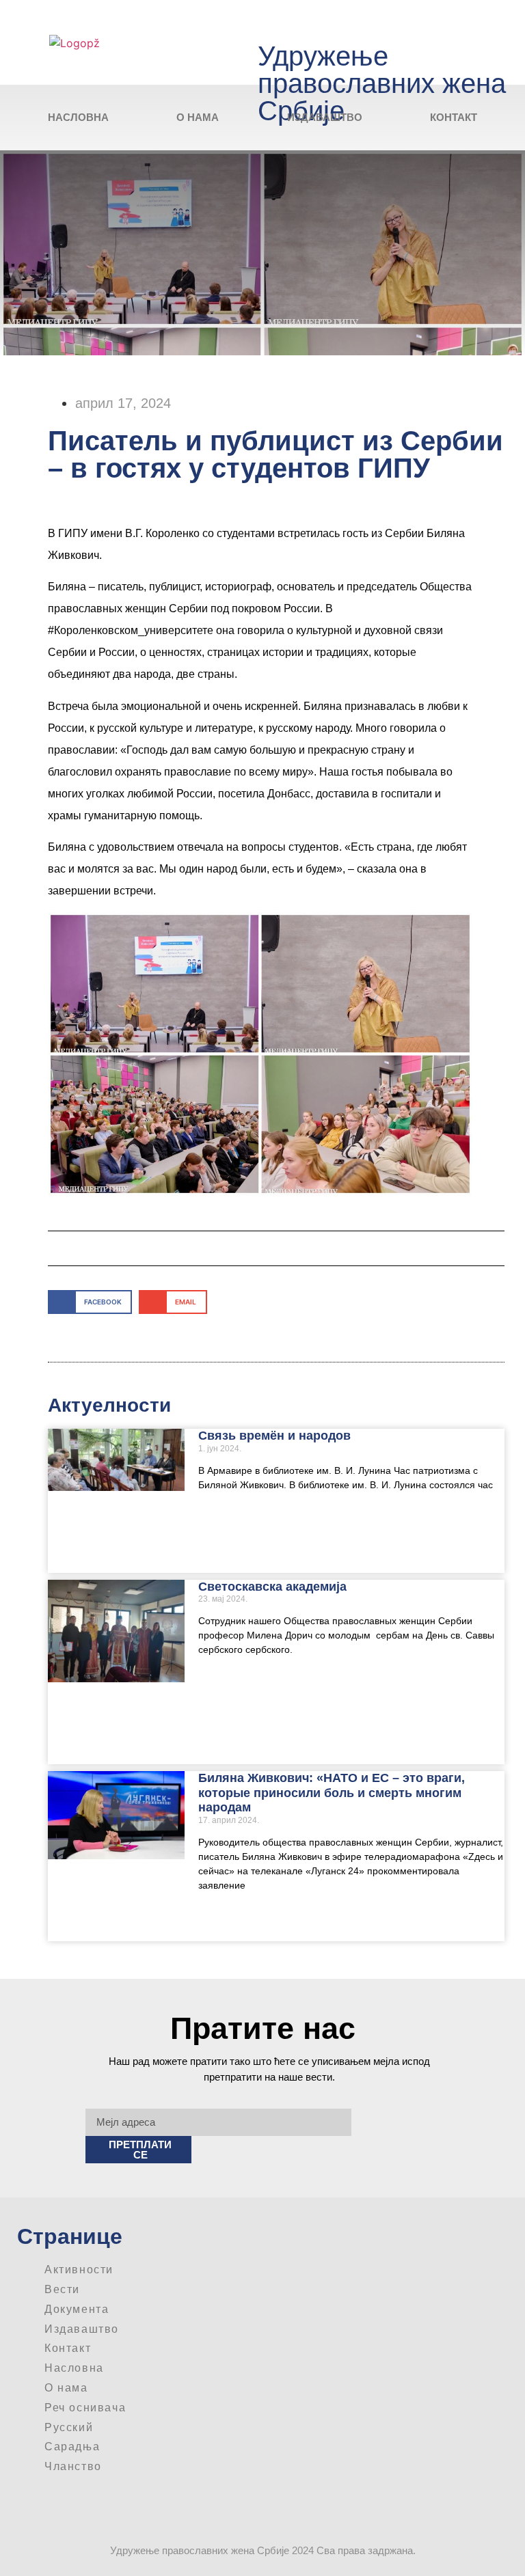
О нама (198, 117)
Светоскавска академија (272, 1587)
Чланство (73, 2466)
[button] (90, 1302)
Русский (69, 2427)
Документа (77, 2309)
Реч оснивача (85, 2408)
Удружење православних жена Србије (382, 83)
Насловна (78, 117)
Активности (79, 2270)
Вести (62, 2289)
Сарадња (72, 2447)
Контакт (454, 117)
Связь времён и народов (274, 1436)
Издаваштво (325, 117)
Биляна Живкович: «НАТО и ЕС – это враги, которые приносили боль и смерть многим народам (332, 1793)
